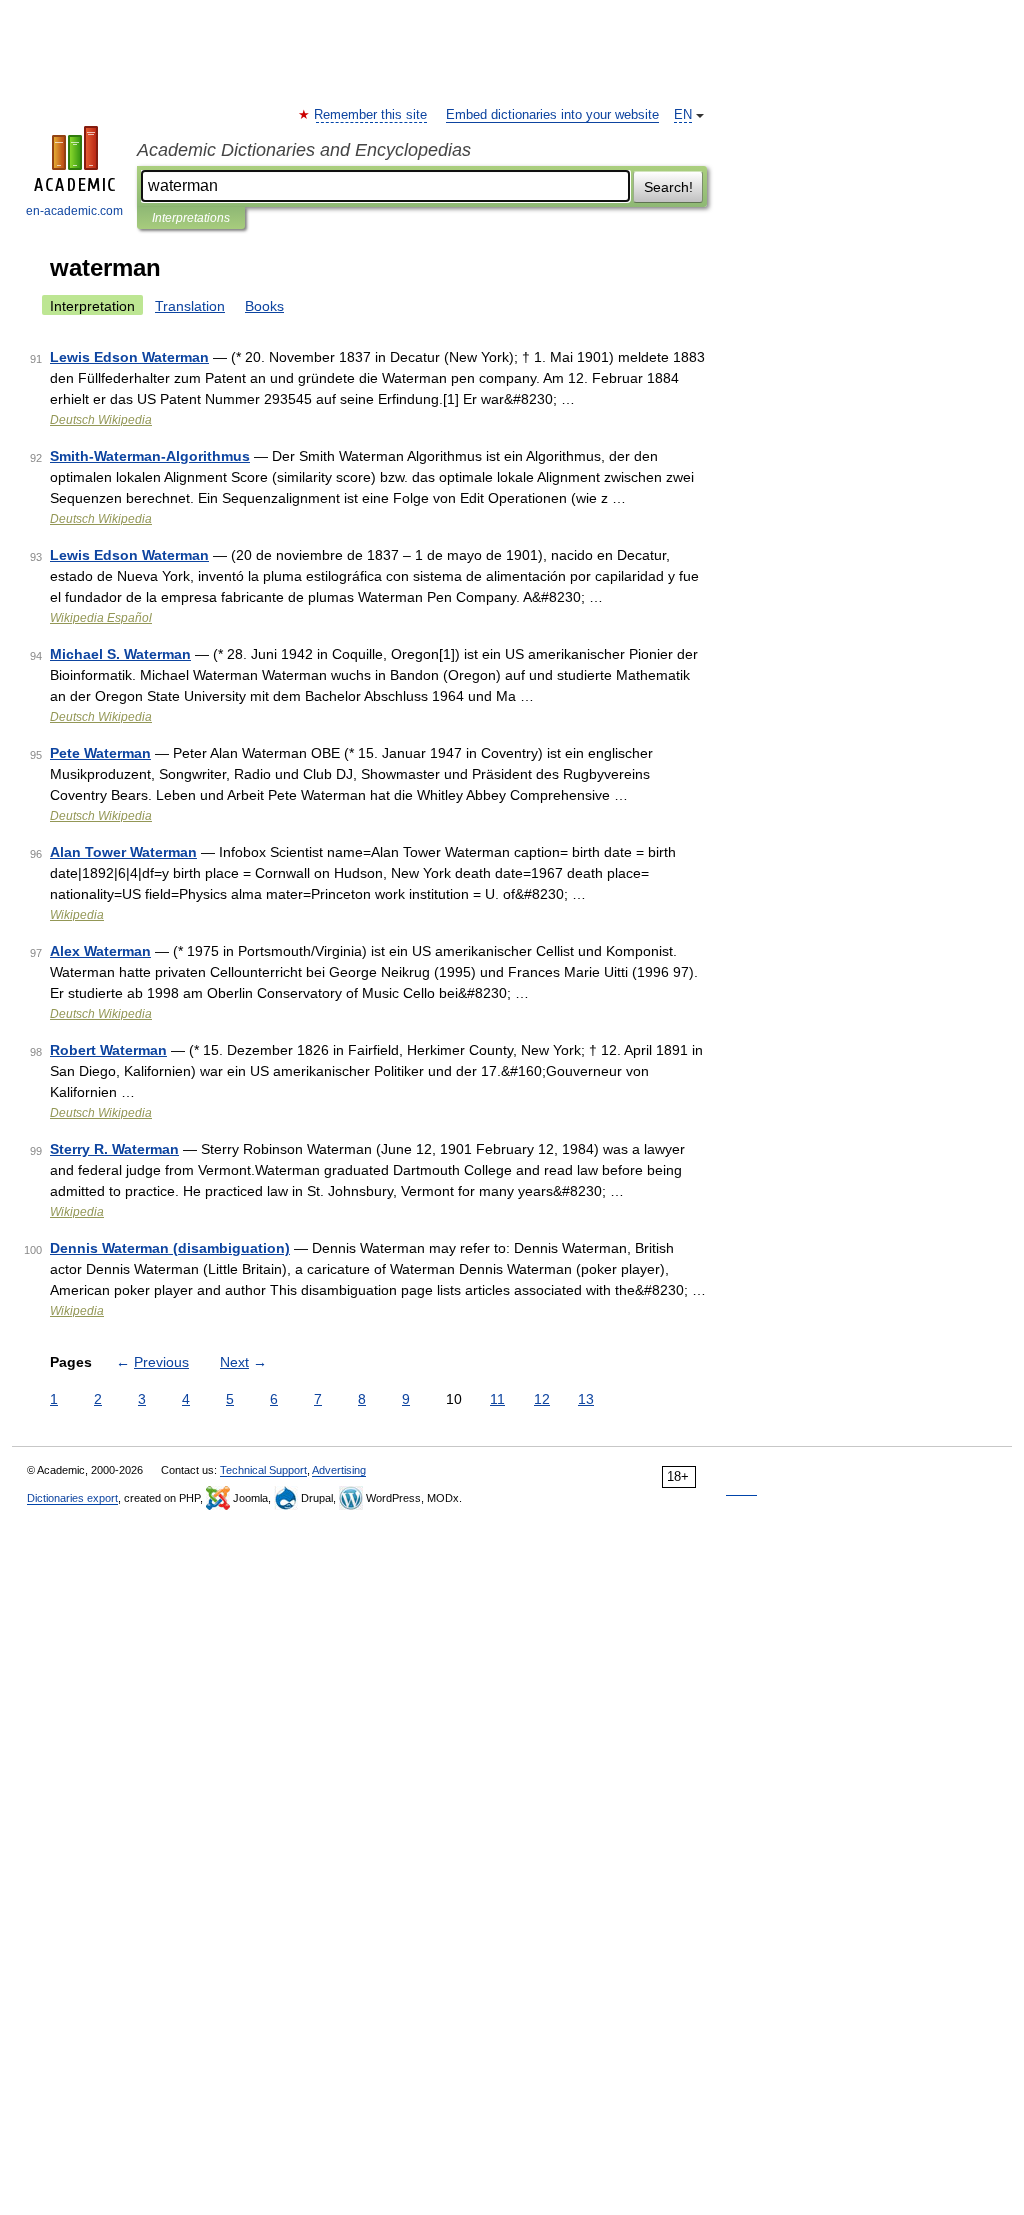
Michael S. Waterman (120, 654)
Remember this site (371, 115)
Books (264, 306)
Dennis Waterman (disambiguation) (170, 1248)
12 (542, 1399)
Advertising (339, 1470)
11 (497, 1399)
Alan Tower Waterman (123, 852)
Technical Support (263, 1470)
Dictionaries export (72, 1498)
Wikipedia (77, 915)
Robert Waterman (108, 1050)
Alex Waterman (100, 951)
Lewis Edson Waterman (129, 357)
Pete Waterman (100, 753)
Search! (668, 187)
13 (586, 1399)
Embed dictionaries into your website (552, 115)
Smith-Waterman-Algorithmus (150, 456)
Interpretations (191, 218)
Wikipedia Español (101, 618)
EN (683, 115)
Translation (190, 306)
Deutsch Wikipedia (101, 420)
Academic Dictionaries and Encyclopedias (304, 150)
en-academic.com (74, 211)
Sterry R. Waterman (114, 1149)
